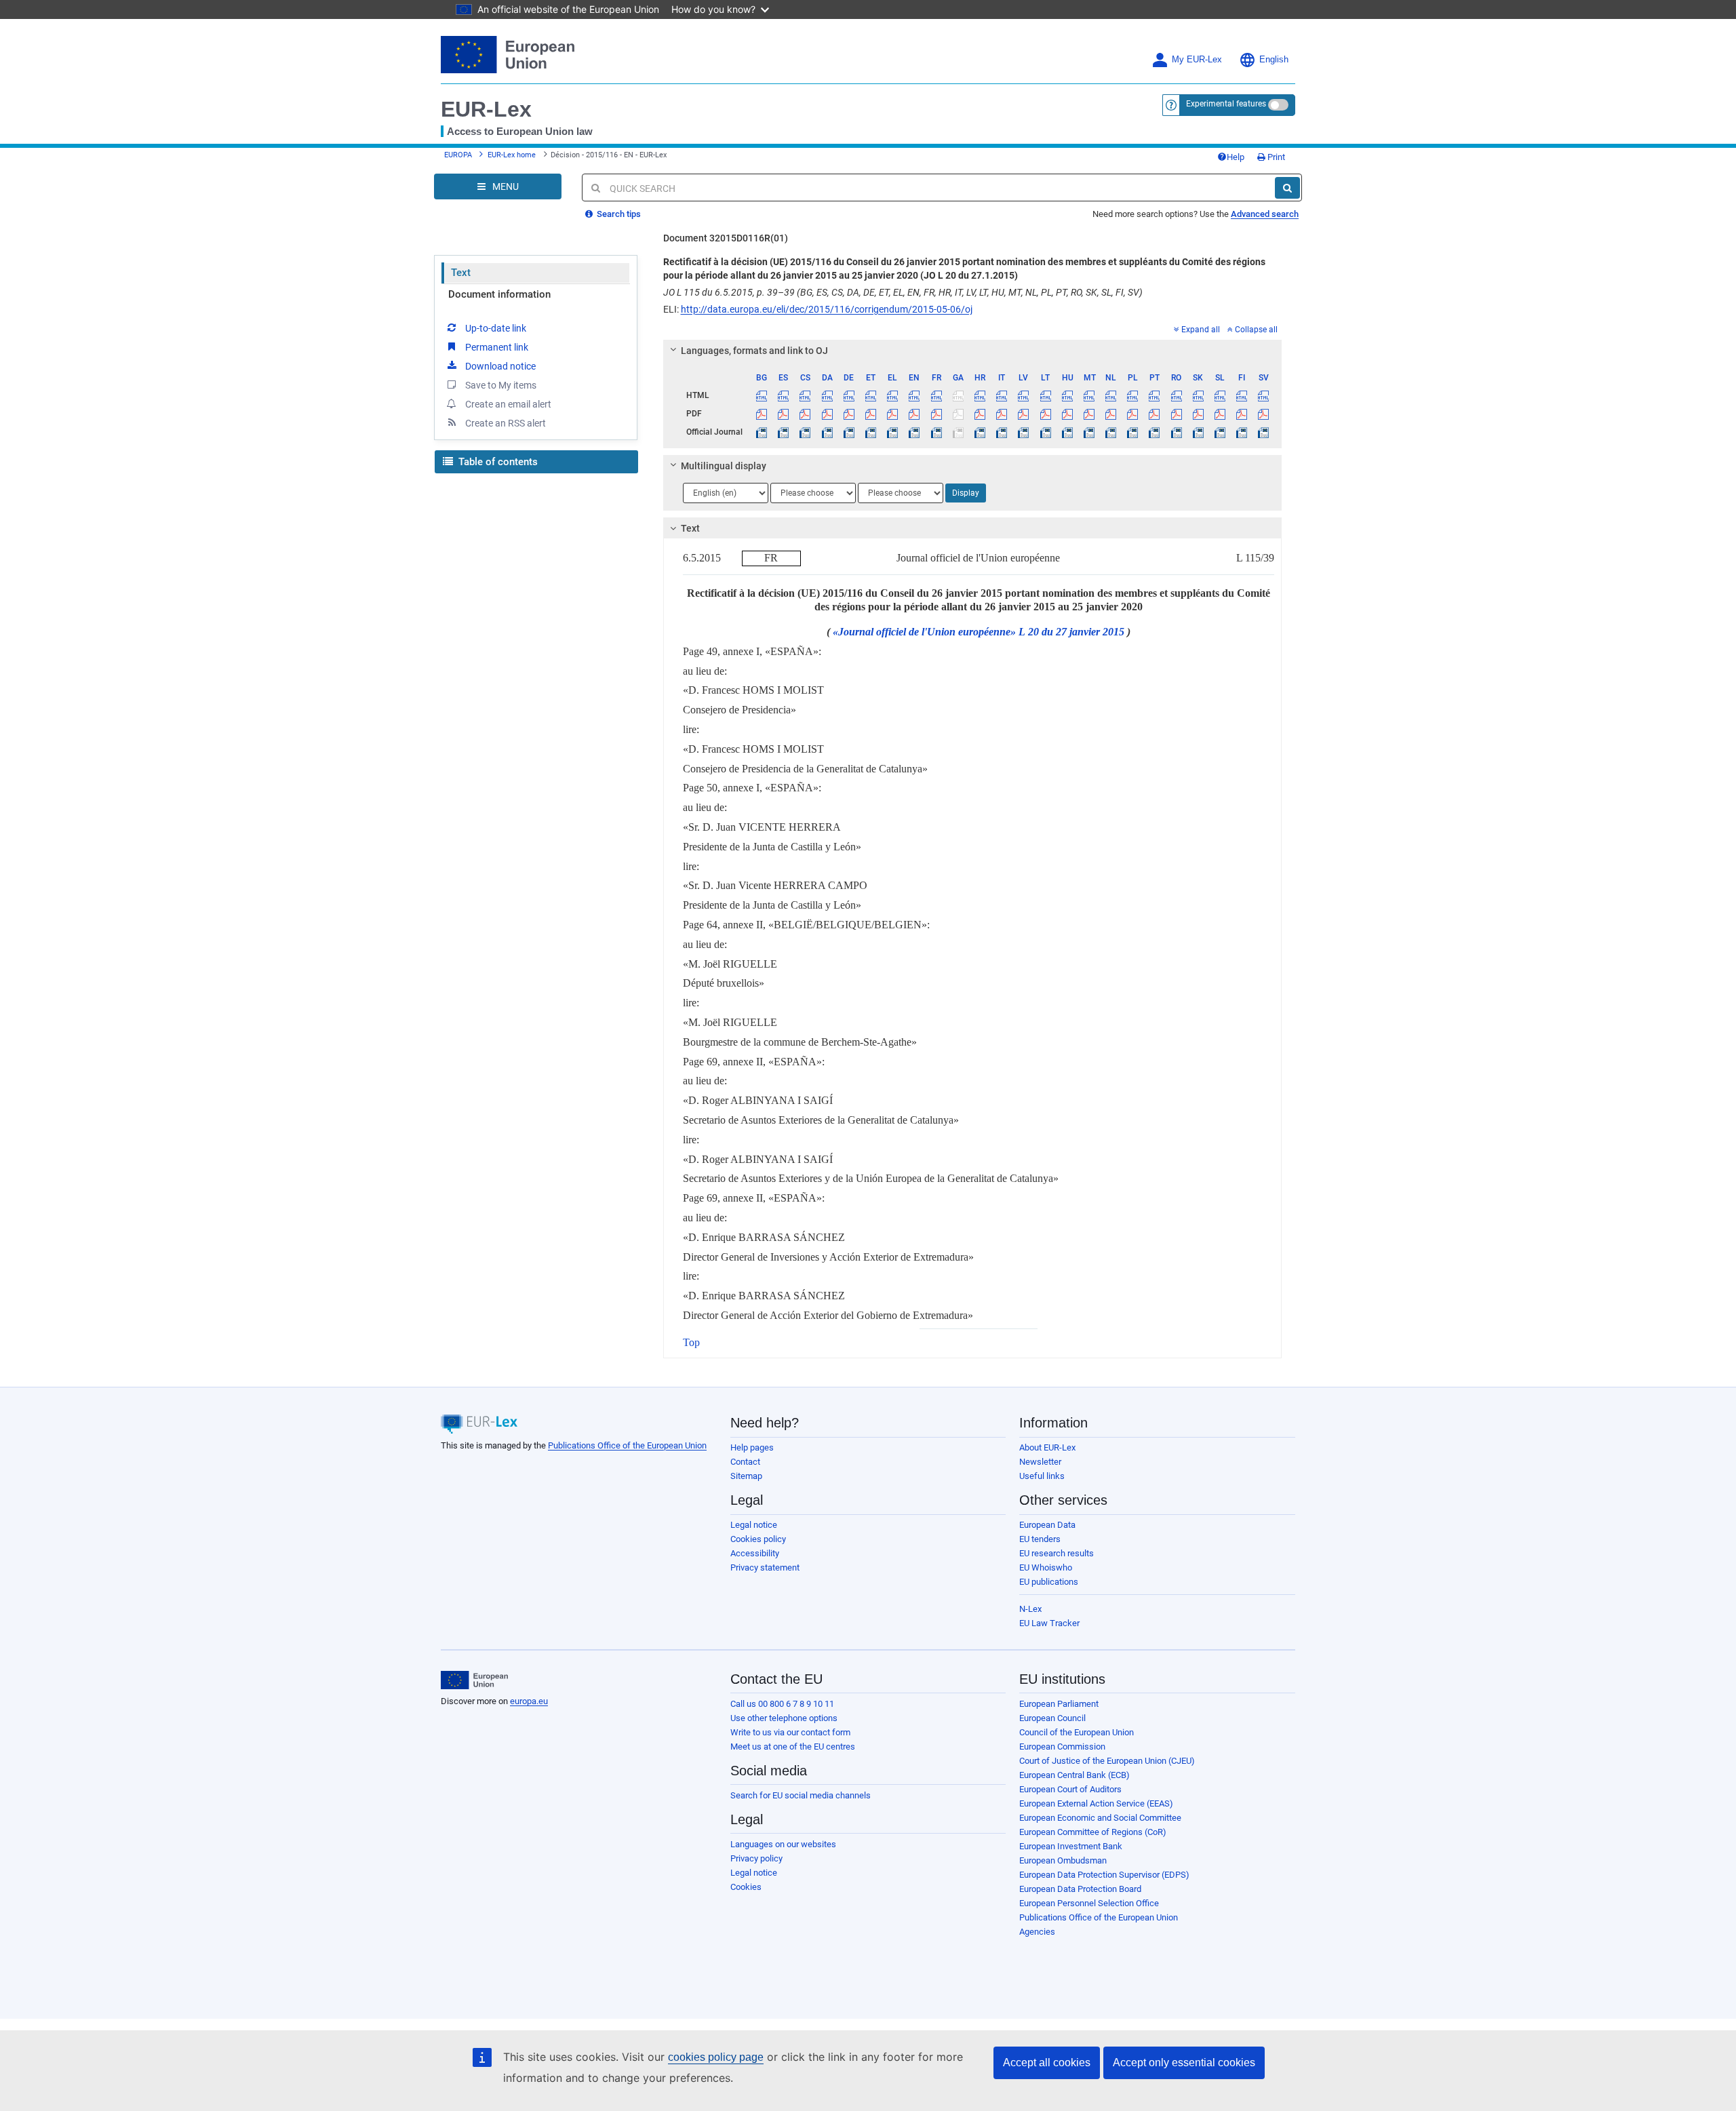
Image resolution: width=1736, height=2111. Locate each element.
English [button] (1274, 60)
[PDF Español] (784, 414)
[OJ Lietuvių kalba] (1045, 432)
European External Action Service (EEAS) (1096, 1803)
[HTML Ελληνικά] (893, 395)
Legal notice (754, 1525)
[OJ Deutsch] (849, 432)
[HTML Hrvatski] (980, 395)
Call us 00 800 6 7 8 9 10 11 (782, 1704)
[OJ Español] (784, 432)
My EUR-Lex (1197, 60)
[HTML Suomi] (1242, 395)
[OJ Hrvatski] (980, 432)
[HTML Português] (1155, 395)
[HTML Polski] (1133, 395)
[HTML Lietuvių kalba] (1045, 395)
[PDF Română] (1176, 414)
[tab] (973, 351)
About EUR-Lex (1047, 1447)
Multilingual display (724, 466)
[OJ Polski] (1133, 432)
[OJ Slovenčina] (1198, 432)
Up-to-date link (496, 328)
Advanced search (1265, 214)
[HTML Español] (784, 395)
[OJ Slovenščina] (1220, 432)
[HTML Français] (936, 395)
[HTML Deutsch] (849, 395)
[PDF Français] (936, 414)
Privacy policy (756, 1858)
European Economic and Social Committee (1100, 1818)
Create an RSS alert (506, 423)
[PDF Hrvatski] (980, 414)
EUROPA (458, 155)
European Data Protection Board (1080, 1889)
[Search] (1287, 188)
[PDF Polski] (1133, 414)
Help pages (752, 1447)
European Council (1052, 1718)
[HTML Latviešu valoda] (1024, 395)
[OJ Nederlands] (1111, 432)
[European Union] (474, 1680)
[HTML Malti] (1089, 395)
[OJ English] (914, 432)
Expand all (1201, 330)
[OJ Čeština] (805, 432)
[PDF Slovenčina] (1198, 414)
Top (691, 1342)
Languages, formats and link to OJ (754, 351)
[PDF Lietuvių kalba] (1045, 414)
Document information (499, 294)
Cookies (746, 1887)
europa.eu (529, 1701)
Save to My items (501, 385)
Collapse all (1256, 330)
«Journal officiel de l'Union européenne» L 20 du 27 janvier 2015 (979, 632)
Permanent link (497, 347)
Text (461, 273)
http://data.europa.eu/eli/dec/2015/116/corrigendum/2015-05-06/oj (827, 309)
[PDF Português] (1155, 414)
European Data (1047, 1525)
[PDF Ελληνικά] (893, 414)
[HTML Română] (1176, 395)
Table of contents (497, 462)
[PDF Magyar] (1067, 414)
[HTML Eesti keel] (870, 395)
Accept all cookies (1047, 2063)
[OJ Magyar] (1067, 432)
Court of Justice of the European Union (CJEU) (1107, 1761)
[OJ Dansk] (827, 432)
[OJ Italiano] (1002, 432)
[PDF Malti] (1089, 414)
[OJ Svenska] (1264, 432)
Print (1275, 157)
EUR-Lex (486, 109)
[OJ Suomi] (1242, 432)
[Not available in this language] (958, 395)
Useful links (1042, 1476)
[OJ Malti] (1089, 432)
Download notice (500, 366)
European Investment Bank (1071, 1846)
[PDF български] (762, 414)
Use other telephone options (784, 1718)
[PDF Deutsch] (849, 414)
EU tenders (1040, 1539)
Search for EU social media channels (801, 1795)
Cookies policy (758, 1539)
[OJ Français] (936, 432)
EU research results (1057, 1553)
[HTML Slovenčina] (1198, 395)
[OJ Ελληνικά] (893, 432)
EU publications (1049, 1582)
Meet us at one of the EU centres (793, 1747)
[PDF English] (914, 414)
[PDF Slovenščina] (1220, 414)
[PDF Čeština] (805, 414)
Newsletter (1040, 1462)
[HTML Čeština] (805, 395)
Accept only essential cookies (1184, 2063)
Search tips (618, 214)
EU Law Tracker (1049, 1623)
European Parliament (1059, 1704)
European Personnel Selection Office (1089, 1903)
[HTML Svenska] (1264, 395)
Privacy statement (765, 1567)
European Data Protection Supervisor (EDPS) (1104, 1875)
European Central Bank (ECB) (1074, 1775)
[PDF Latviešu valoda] (1024, 414)
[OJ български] (762, 432)
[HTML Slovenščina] (1220, 395)
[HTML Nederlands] (1111, 395)
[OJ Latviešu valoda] (1024, 432)
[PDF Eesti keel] (870, 414)
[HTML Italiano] (1002, 395)
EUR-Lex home (512, 155)
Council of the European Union (1077, 1732)
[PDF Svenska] (1264, 414)
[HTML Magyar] (1067, 395)
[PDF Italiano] (1002, 414)
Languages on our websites (783, 1844)
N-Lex (1030, 1609)
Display (966, 493)
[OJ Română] (1176, 432)
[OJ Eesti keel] (870, 432)
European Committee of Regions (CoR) (1093, 1832)
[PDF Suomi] (1242, 414)
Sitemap (746, 1476)
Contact (745, 1462)
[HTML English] (914, 395)
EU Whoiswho (1046, 1567)
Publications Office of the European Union (627, 1445)
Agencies (1037, 1932)
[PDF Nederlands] (1111, 414)
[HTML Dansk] (827, 395)
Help (1236, 157)
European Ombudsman (1063, 1860)
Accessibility (755, 1553)
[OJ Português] (1155, 432)
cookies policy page (716, 2057)
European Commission (1062, 1747)
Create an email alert (508, 404)
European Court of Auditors (1070, 1789)
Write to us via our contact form (790, 1732)
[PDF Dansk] (827, 414)
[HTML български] (762, 395)
